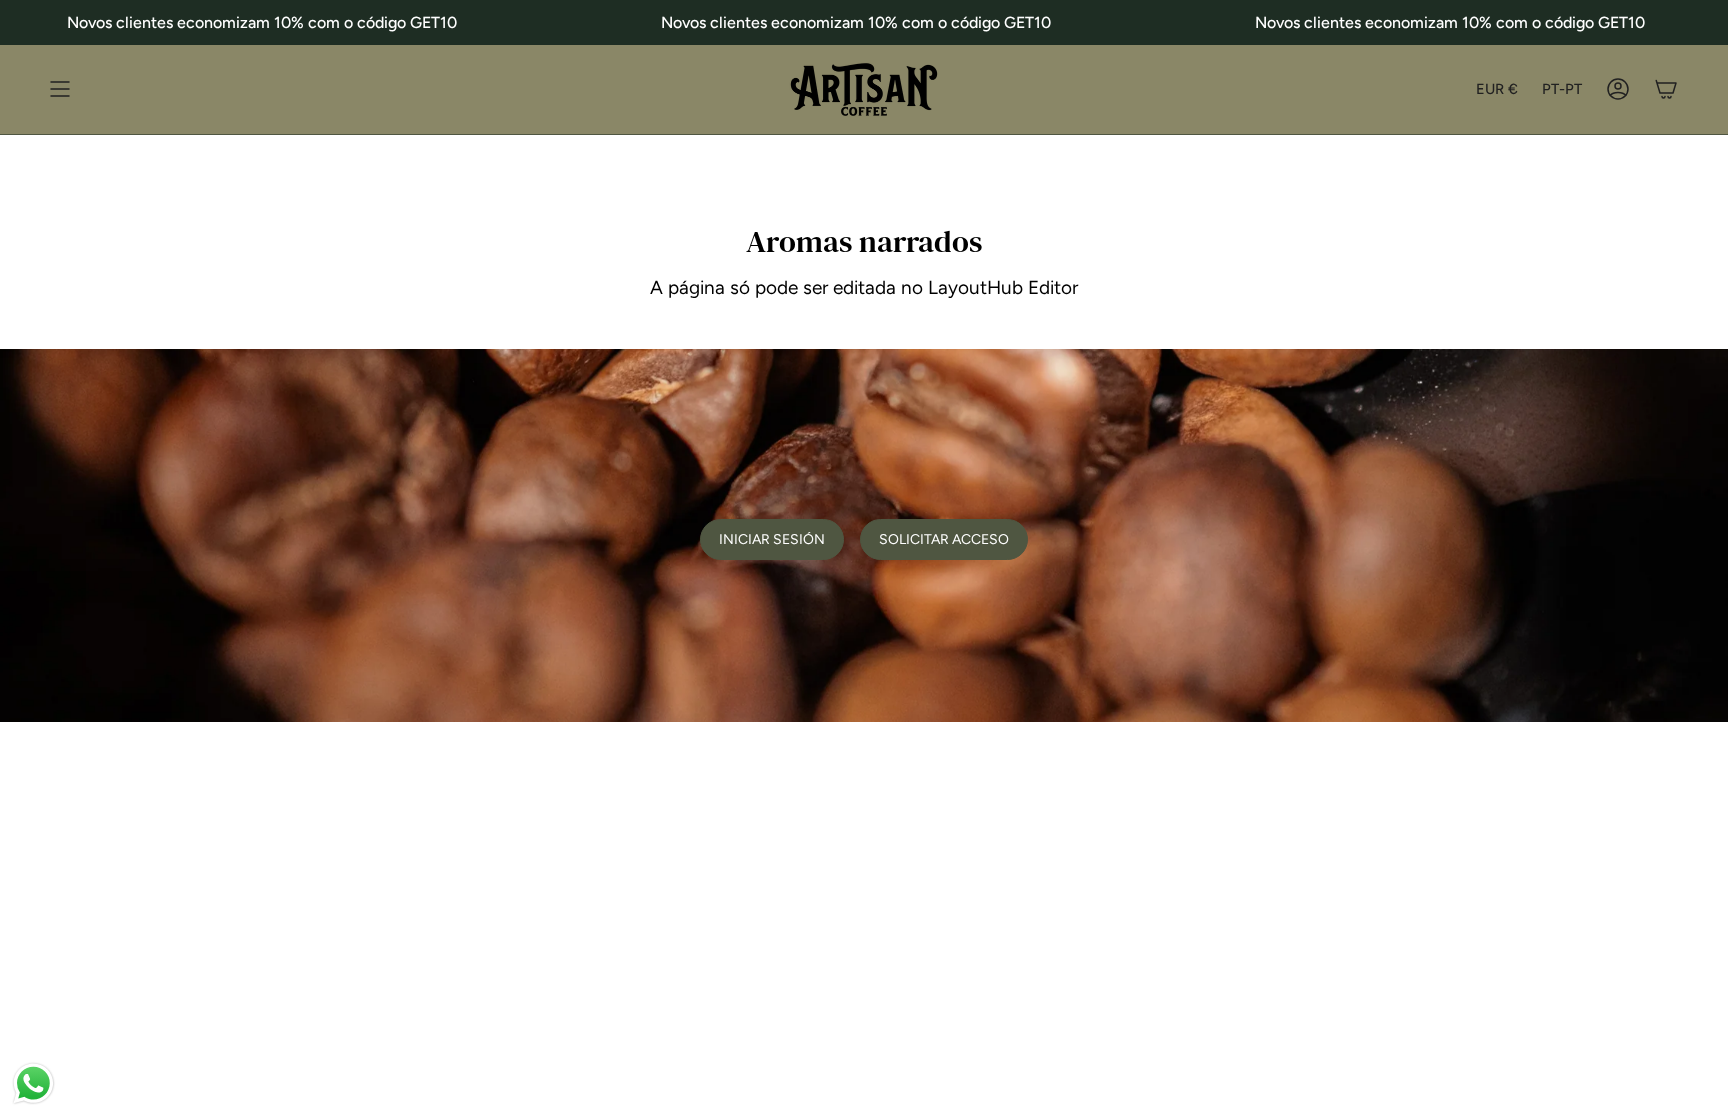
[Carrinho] (1666, 89)
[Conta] (1618, 89)
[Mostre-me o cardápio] (60, 89)
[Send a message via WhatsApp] (33, 1083)
